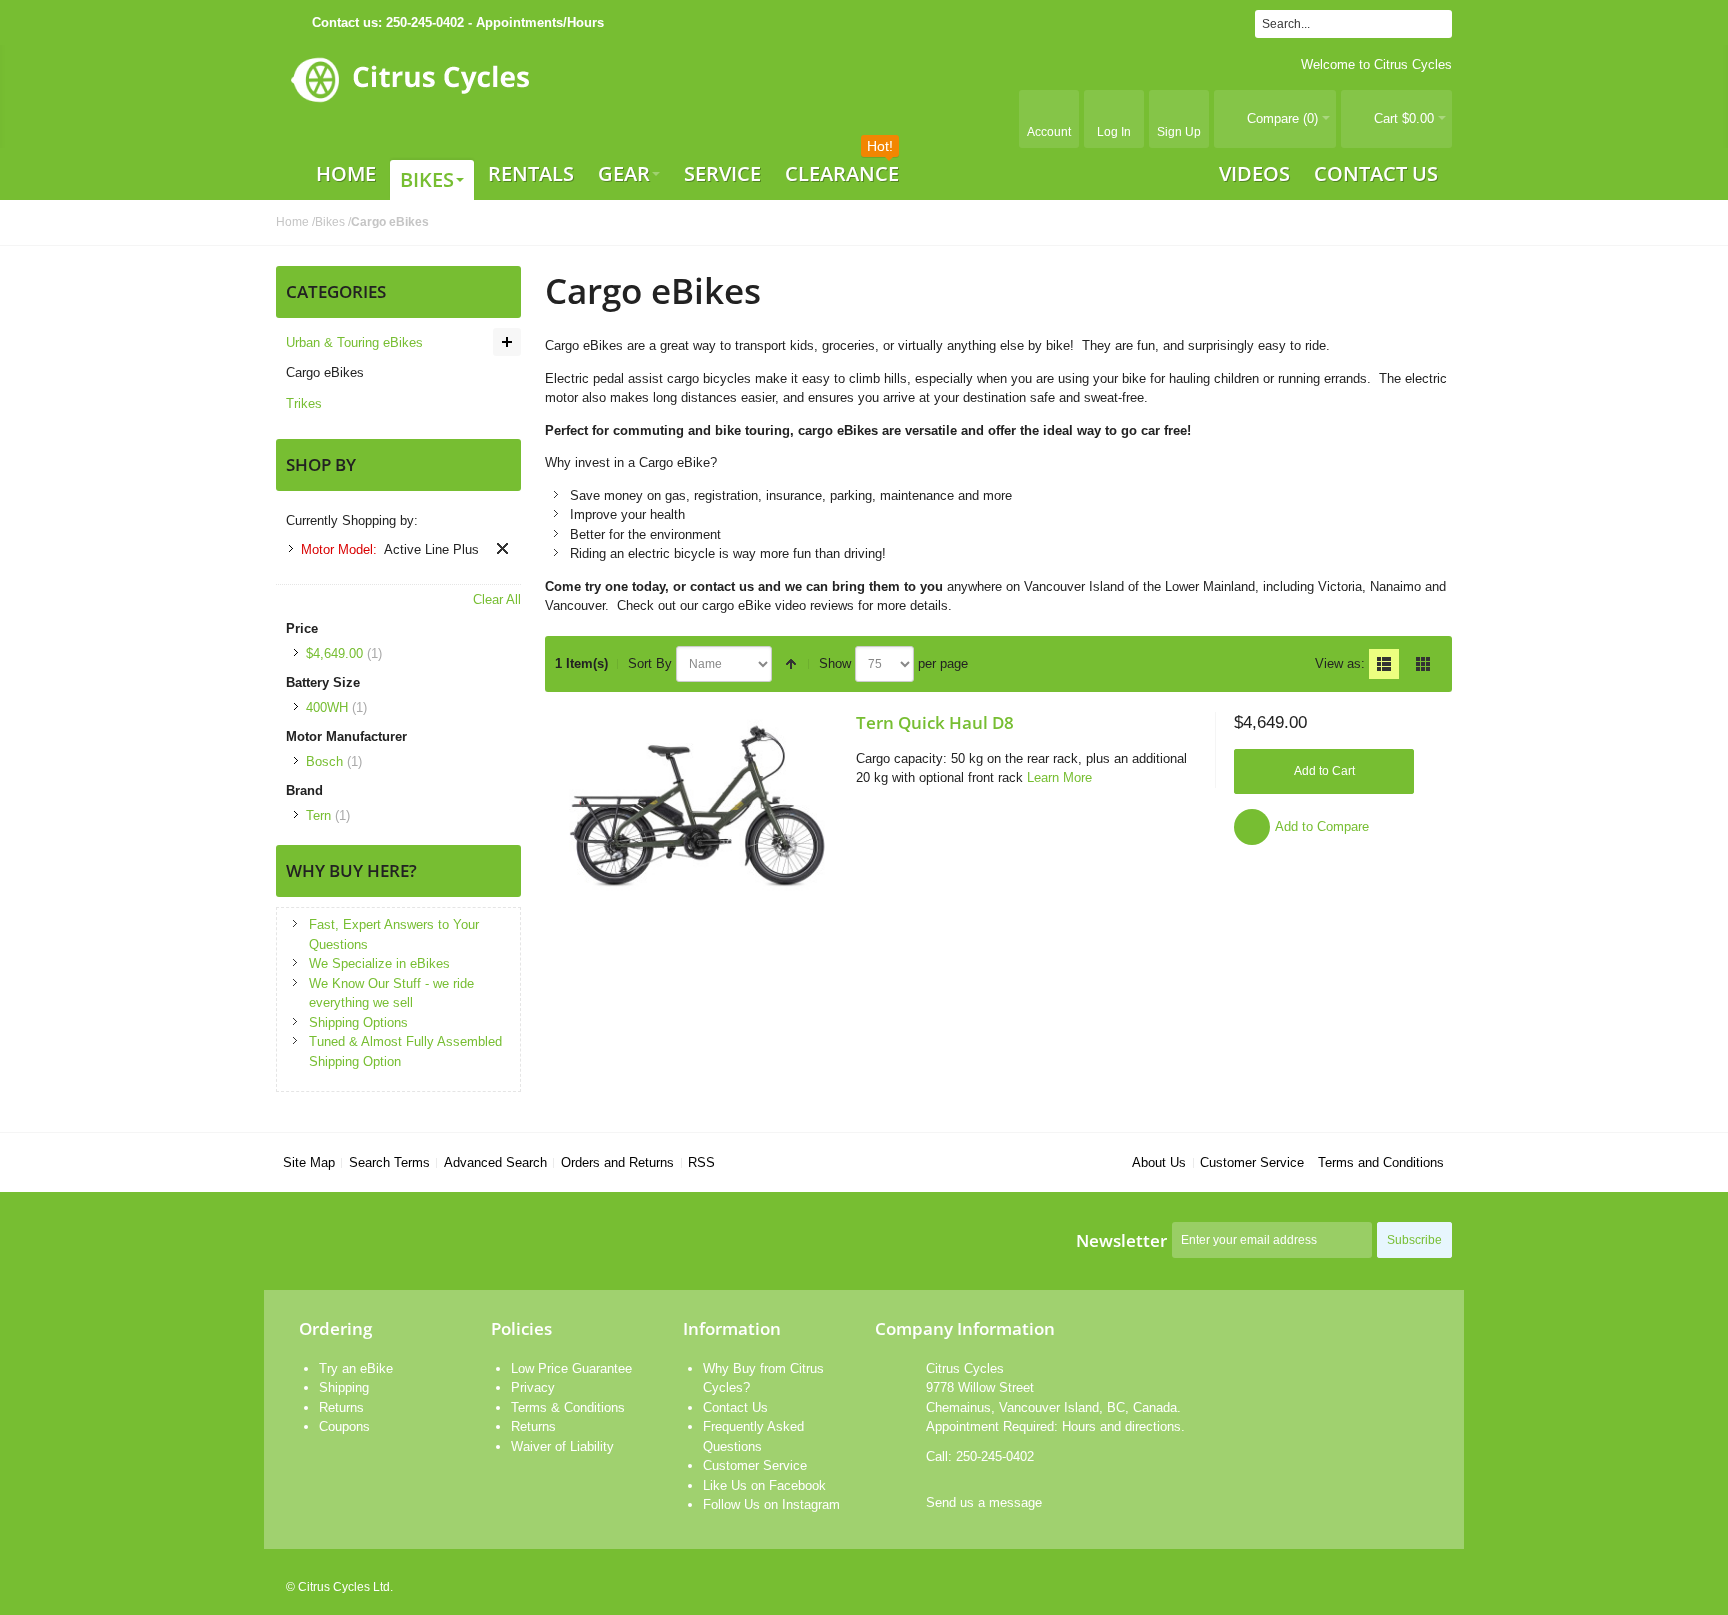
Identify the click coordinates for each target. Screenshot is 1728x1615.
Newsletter (1121, 1240)
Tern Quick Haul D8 (935, 722)
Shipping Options (358, 1022)
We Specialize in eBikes (379, 963)
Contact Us (735, 1407)
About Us (1159, 1162)
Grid (1423, 664)
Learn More (1059, 777)
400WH (327, 707)
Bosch (324, 761)
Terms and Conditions (1381, 1162)
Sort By (650, 663)
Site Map (309, 1162)
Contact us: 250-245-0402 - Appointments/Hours (458, 22)
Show (835, 663)
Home (292, 222)
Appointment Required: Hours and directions (1053, 1426)
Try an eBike (356, 1368)
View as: (1340, 663)
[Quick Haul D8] (696, 806)
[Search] (1438, 24)
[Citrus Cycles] (409, 96)
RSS (701, 1162)
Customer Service (1252, 1162)
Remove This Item (502, 548)
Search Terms (389, 1162)
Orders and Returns (617, 1162)
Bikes (330, 222)
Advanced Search (495, 1162)
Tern (318, 815)
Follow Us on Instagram (771, 1504)
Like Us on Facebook (764, 1485)
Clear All (497, 599)
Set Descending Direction (791, 664)
